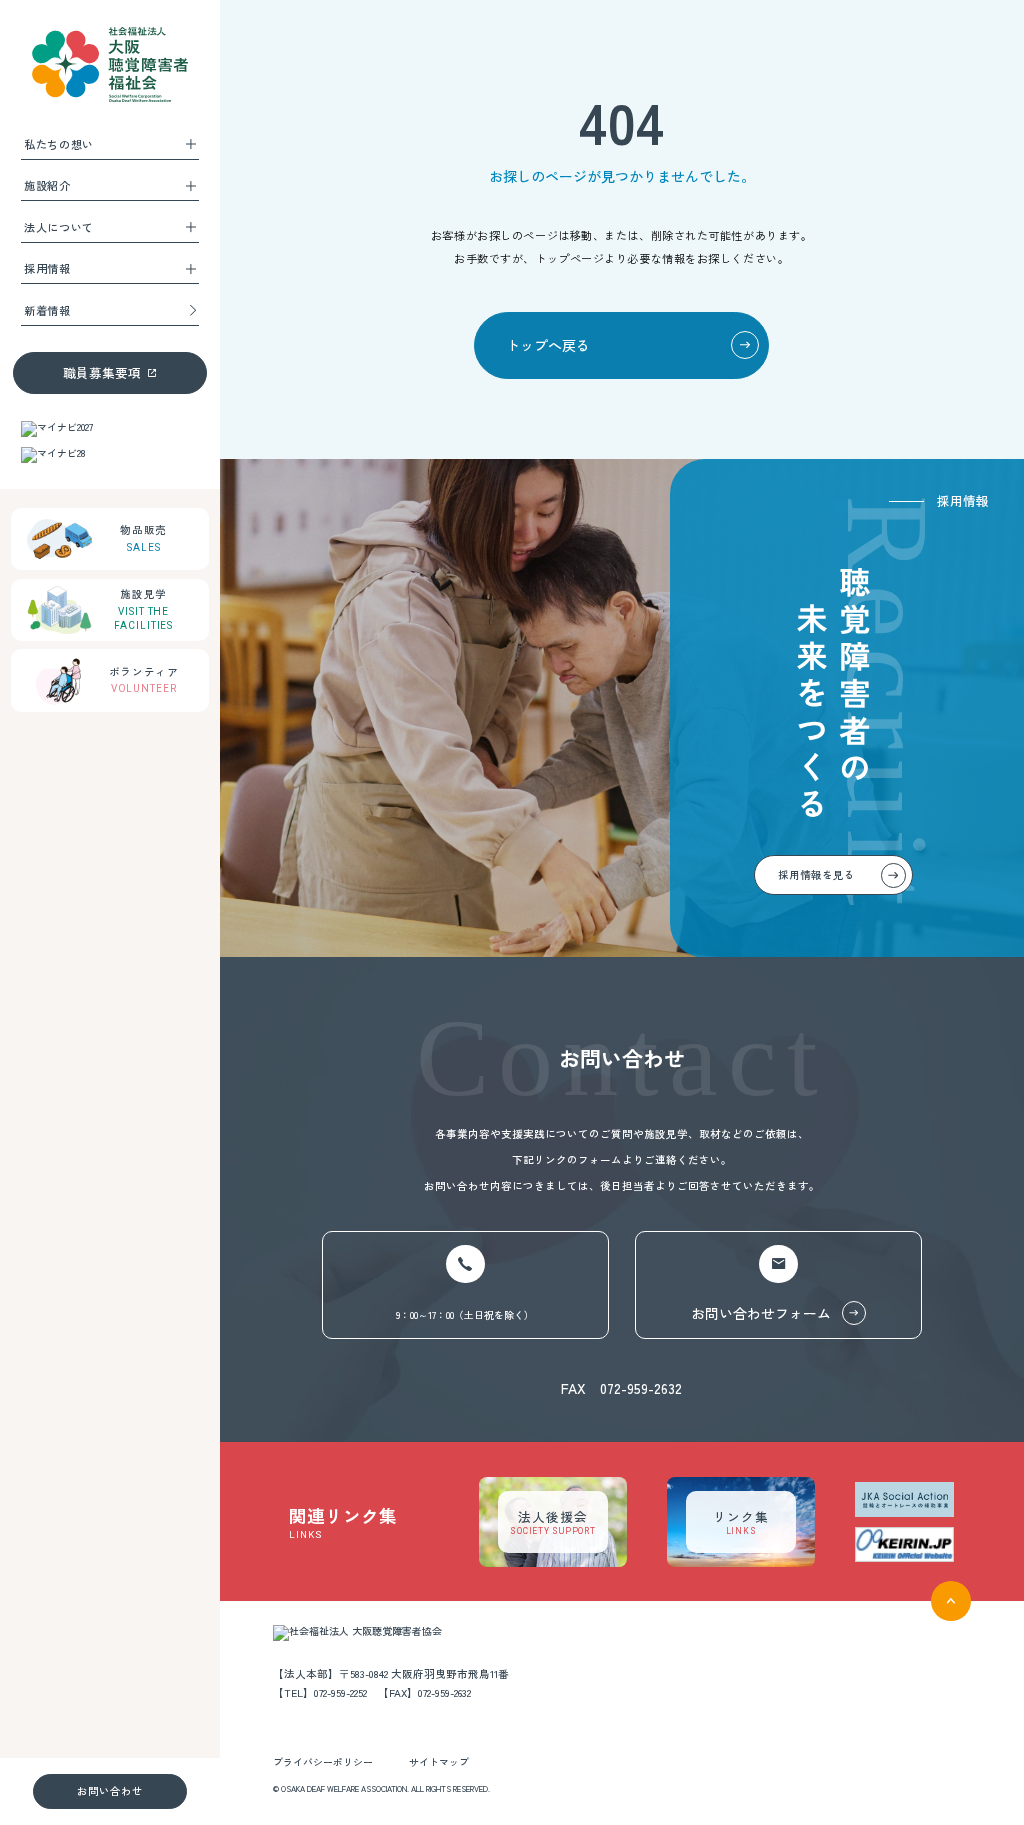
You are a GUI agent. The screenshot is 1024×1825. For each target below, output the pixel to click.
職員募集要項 (102, 372)
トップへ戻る (548, 345)
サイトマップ (439, 1762)
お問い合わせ (110, 1790)
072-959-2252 (340, 1692)
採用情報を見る (816, 874)
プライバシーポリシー (323, 1762)
